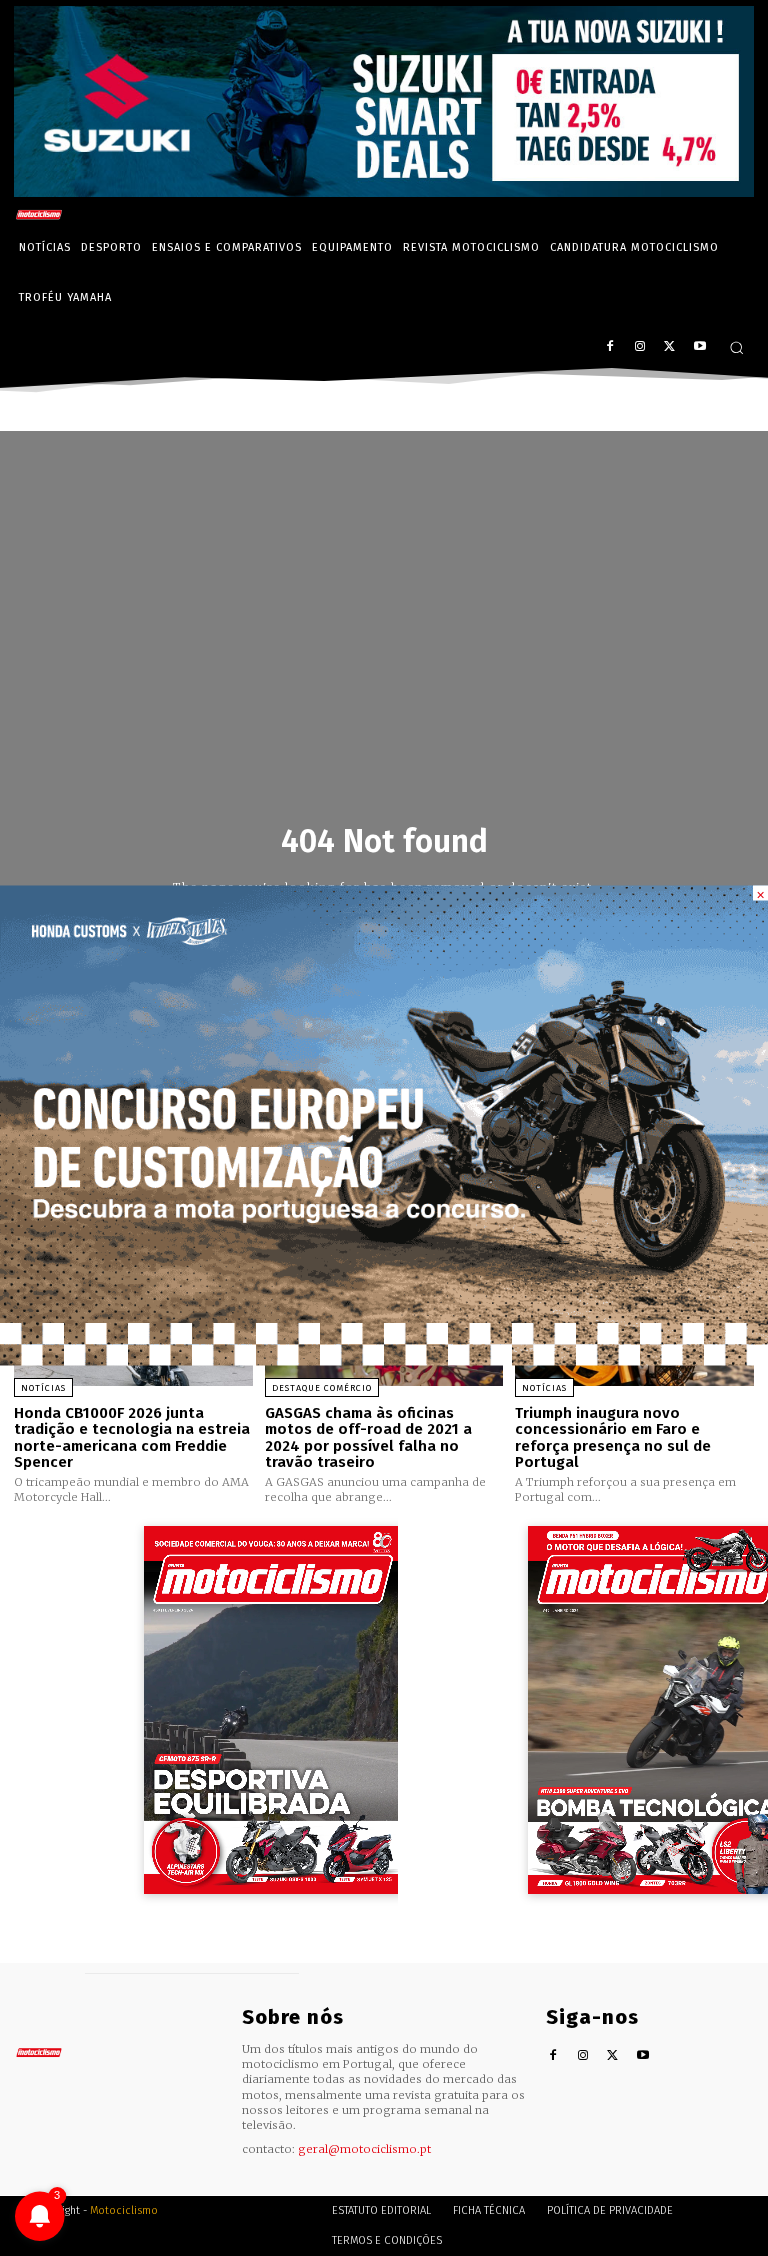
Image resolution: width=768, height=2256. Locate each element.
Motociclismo (124, 2210)
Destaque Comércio (322, 1388)
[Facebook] (610, 347)
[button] (736, 347)
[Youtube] (699, 347)
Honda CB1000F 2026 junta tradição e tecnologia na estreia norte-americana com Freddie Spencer (132, 1438)
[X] (669, 347)
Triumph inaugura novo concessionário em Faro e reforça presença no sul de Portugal (613, 1438)
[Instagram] (640, 347)
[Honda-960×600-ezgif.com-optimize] (384, 1360)
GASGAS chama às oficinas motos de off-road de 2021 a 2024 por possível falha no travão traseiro (368, 1438)
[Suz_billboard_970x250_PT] (384, 191)
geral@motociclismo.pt (364, 2149)
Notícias (43, 1388)
